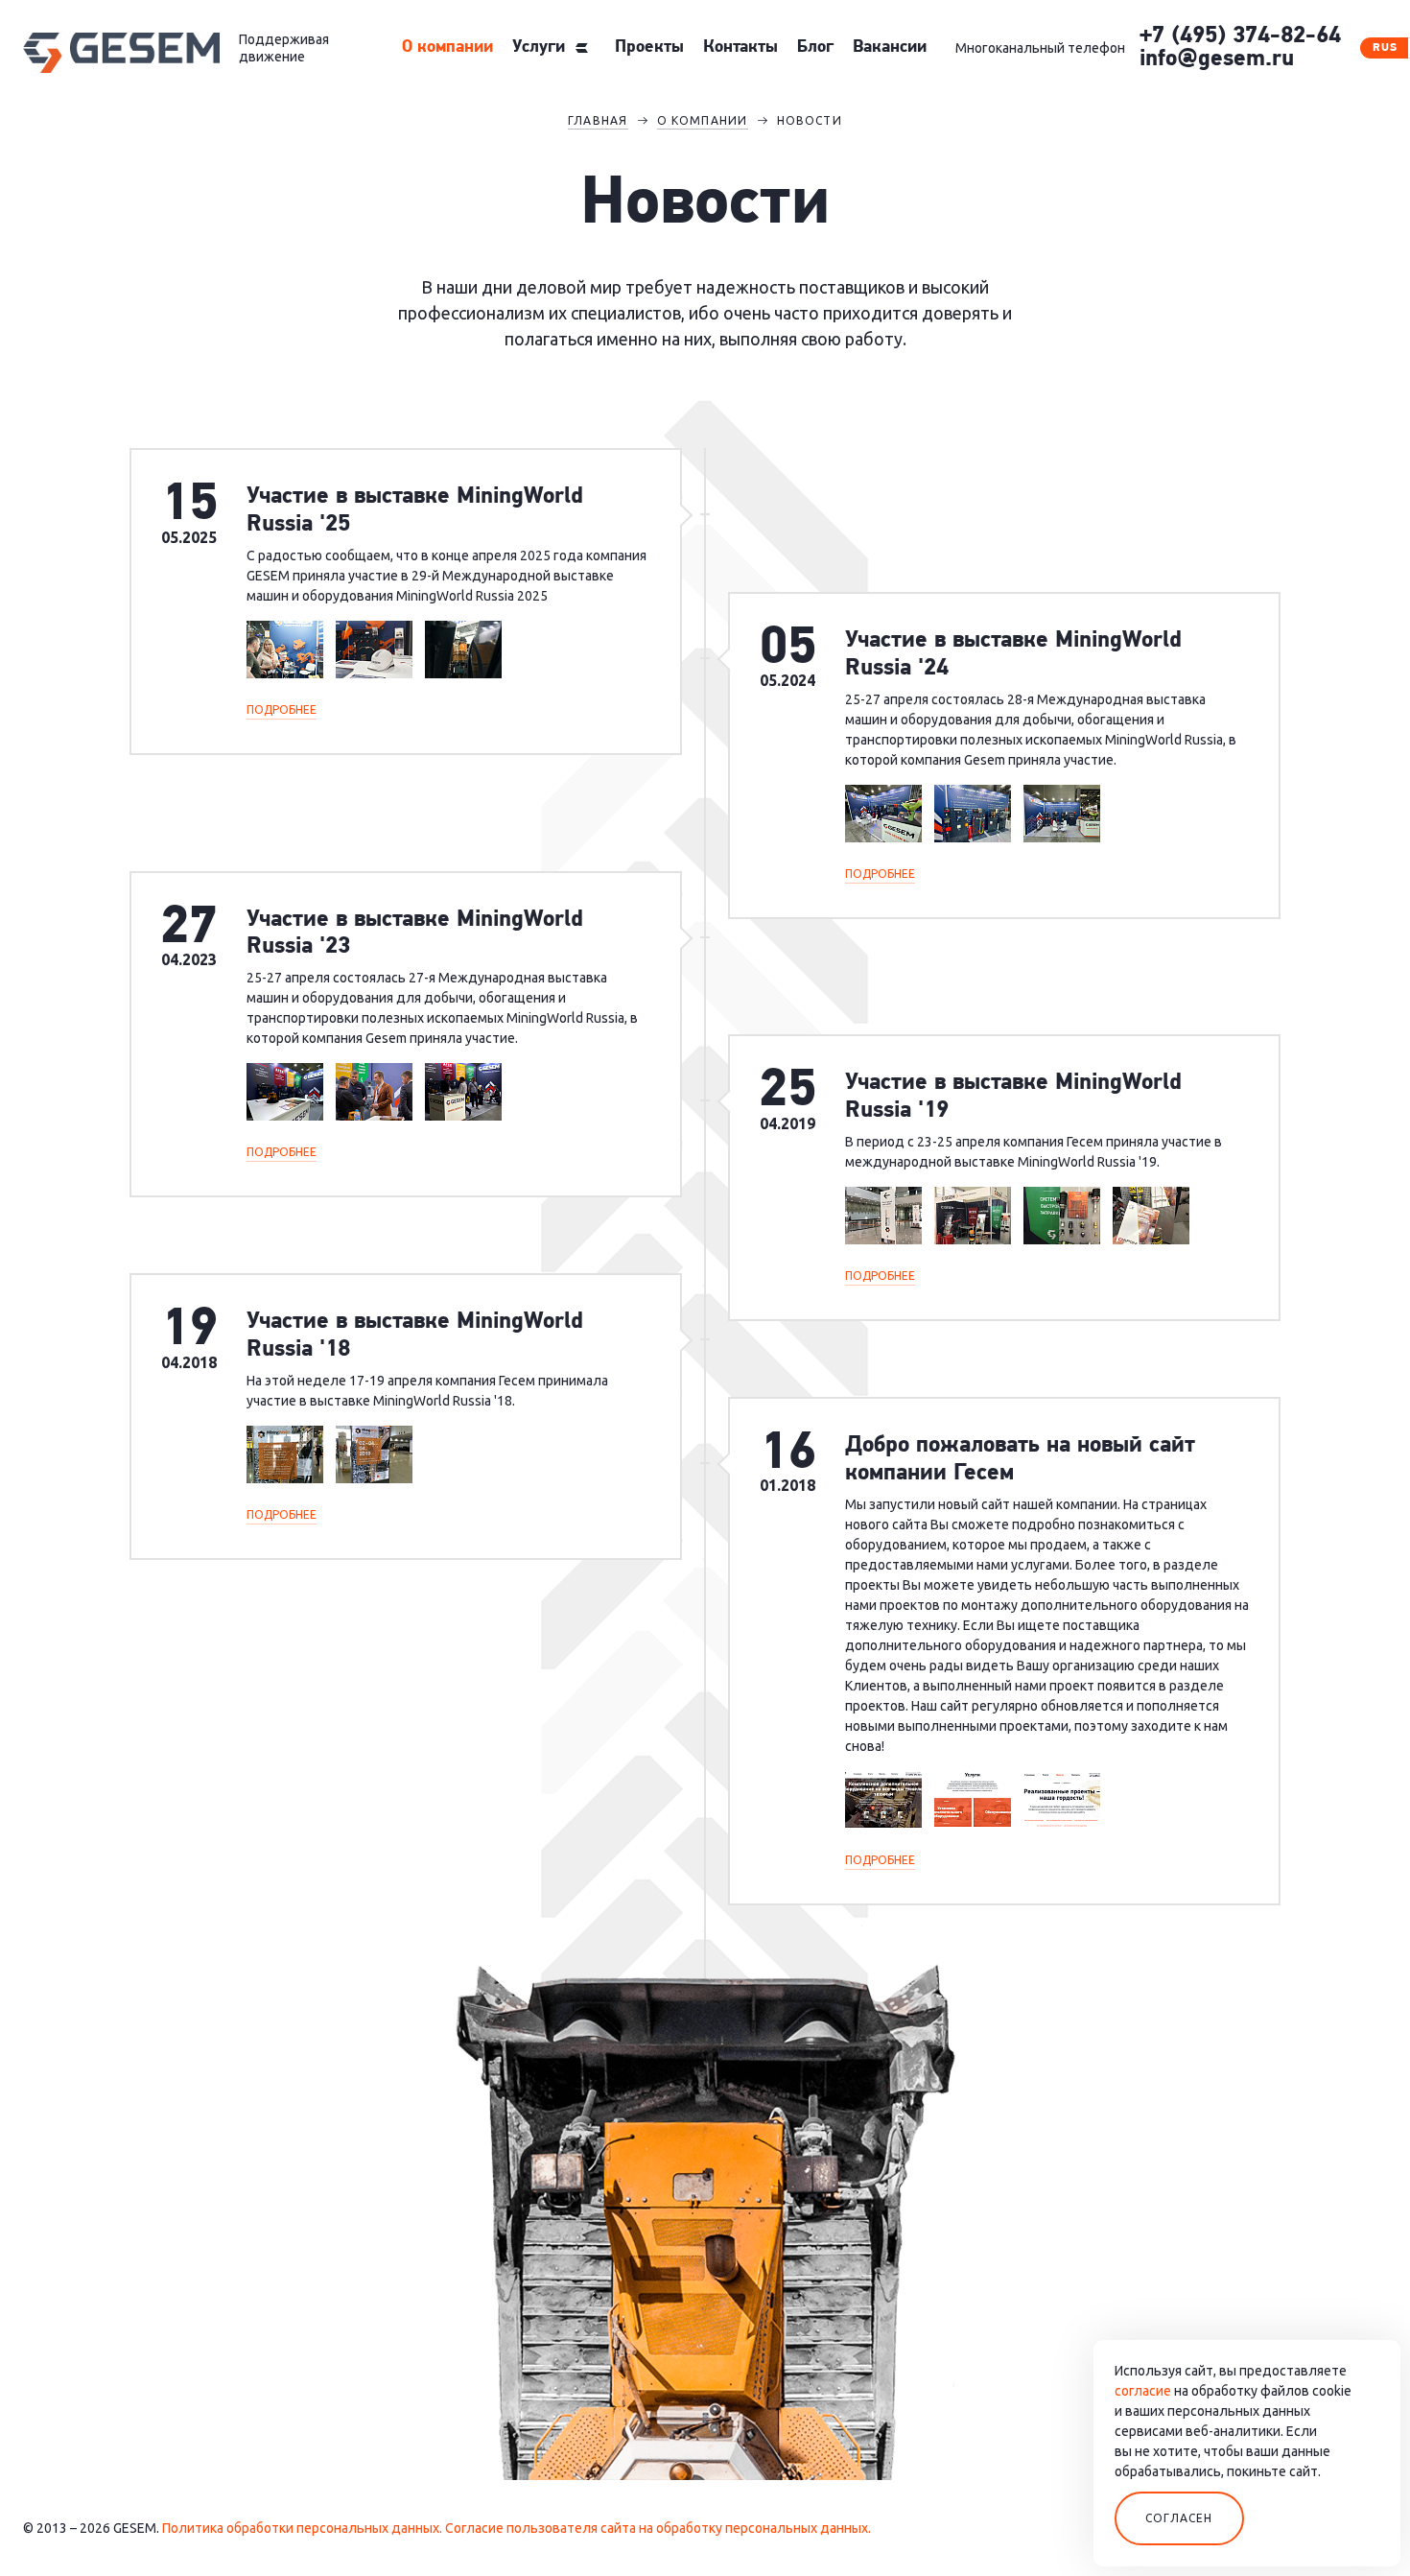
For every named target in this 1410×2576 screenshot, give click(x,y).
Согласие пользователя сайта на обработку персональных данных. (658, 2528)
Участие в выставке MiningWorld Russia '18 (415, 1336)
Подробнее (282, 709)
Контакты (740, 48)
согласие (1143, 2391)
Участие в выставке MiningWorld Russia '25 (415, 511)
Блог (815, 48)
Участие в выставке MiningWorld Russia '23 (415, 934)
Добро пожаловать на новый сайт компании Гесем (1020, 1460)
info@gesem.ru (1217, 59)
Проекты (649, 48)
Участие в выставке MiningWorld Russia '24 (1013, 655)
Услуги (539, 48)
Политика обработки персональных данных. (302, 2528)
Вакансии (890, 48)
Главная (598, 120)
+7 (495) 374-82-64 (1240, 36)
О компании (447, 48)
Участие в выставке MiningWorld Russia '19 (1013, 1097)
